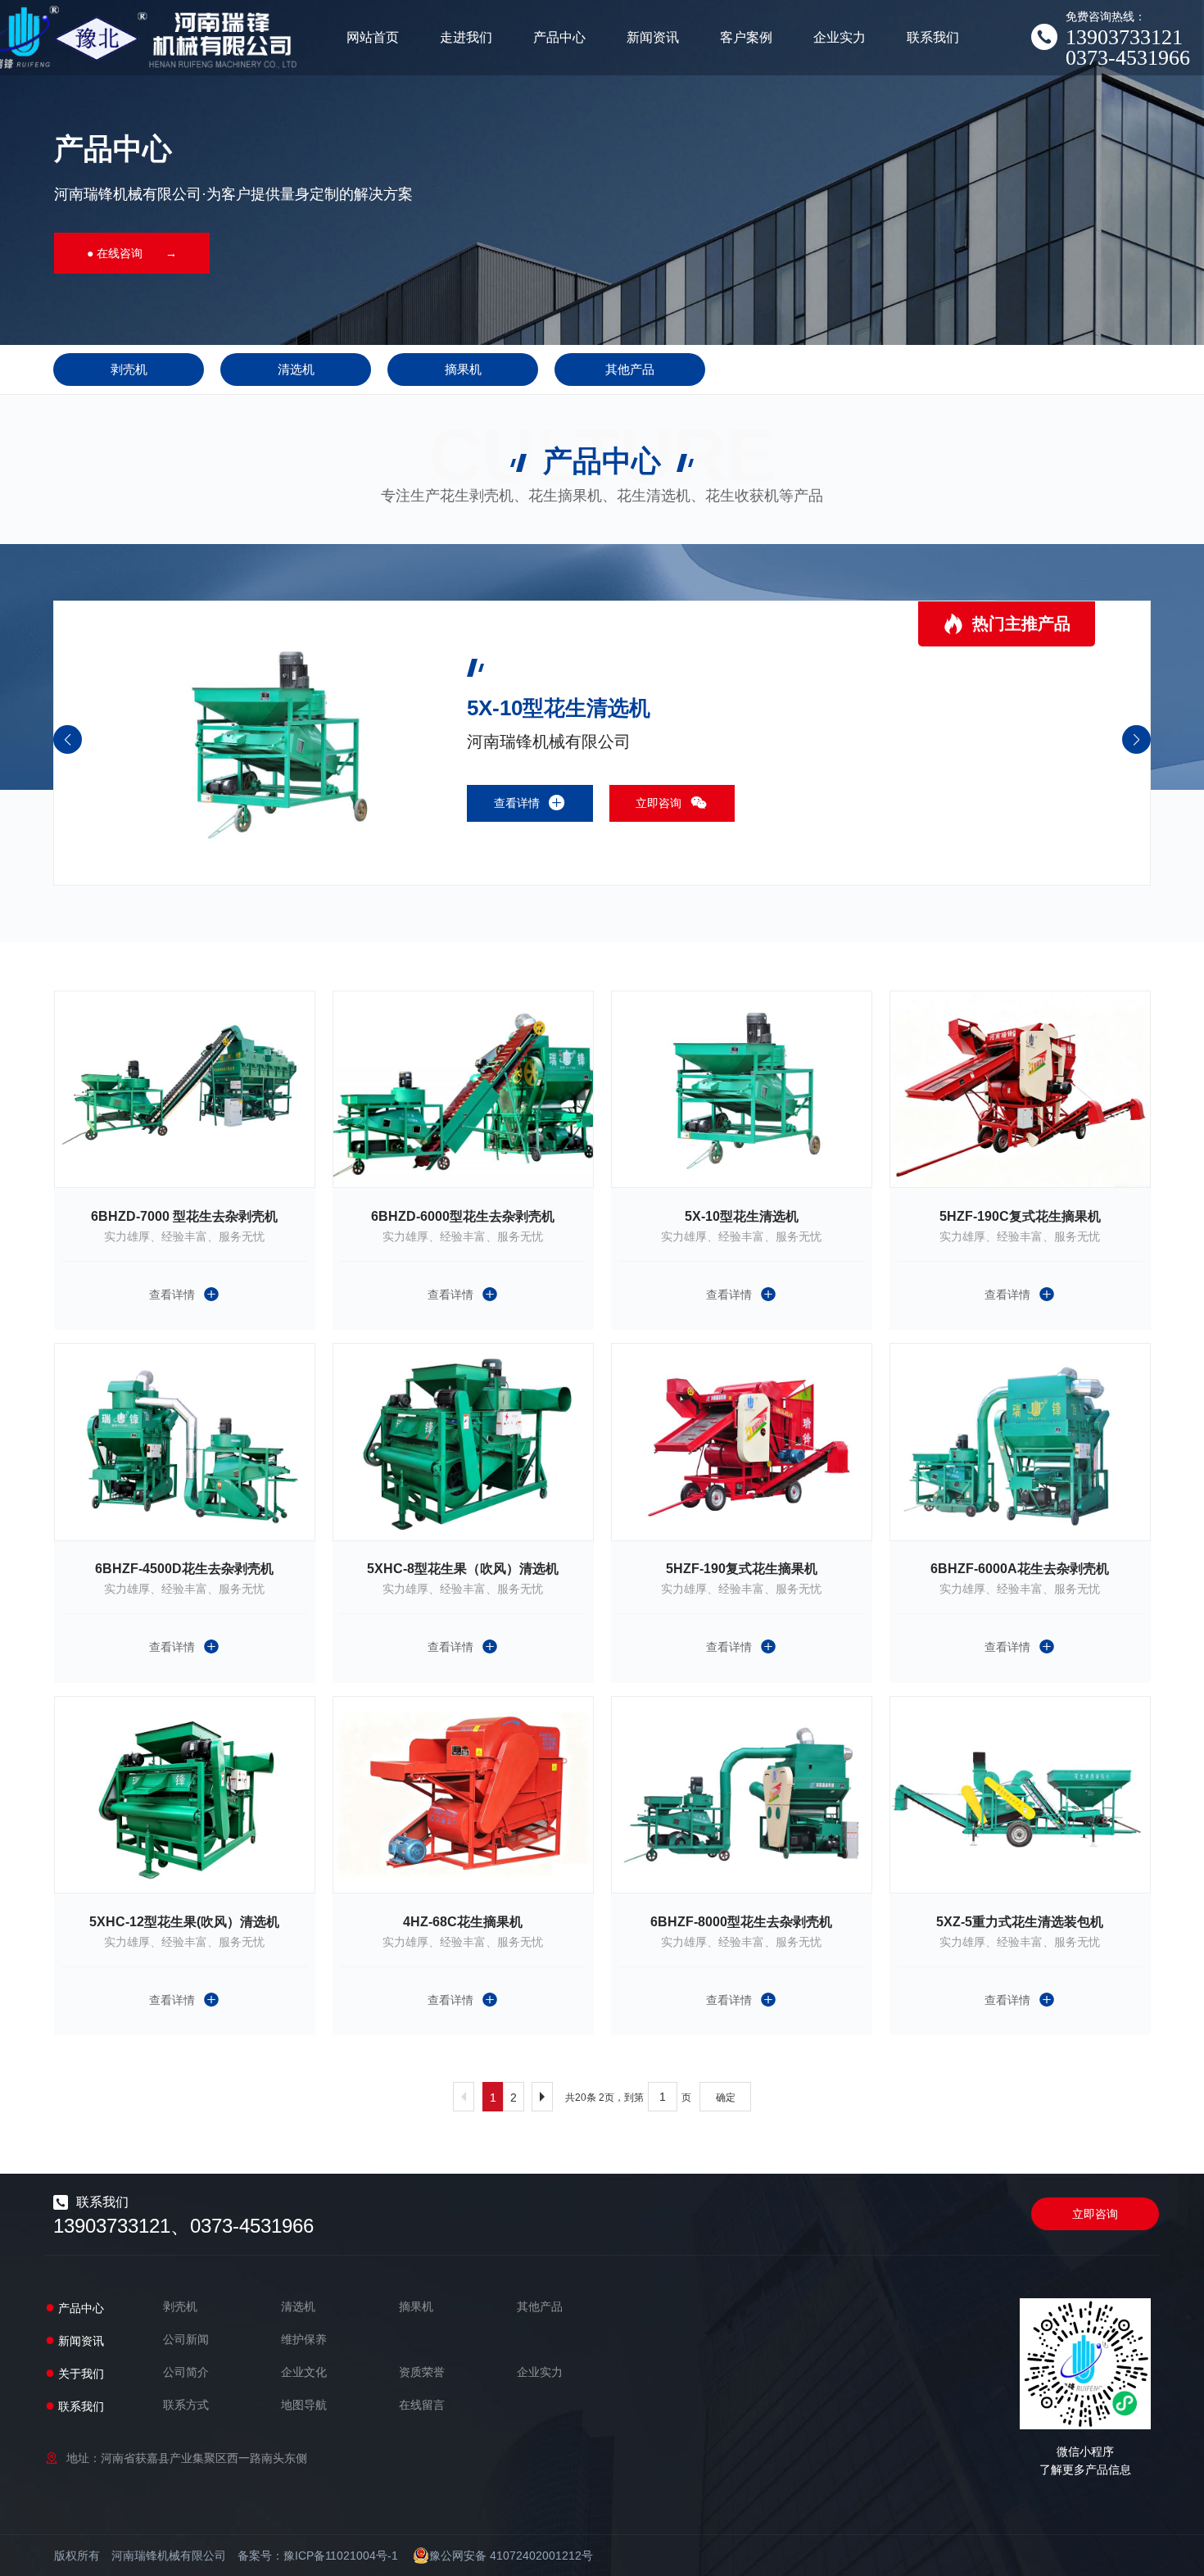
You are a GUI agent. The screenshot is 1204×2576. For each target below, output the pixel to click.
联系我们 (933, 37)
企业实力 (840, 37)
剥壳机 (129, 369)
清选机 (296, 369)
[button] (1136, 739)
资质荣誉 (422, 2372)
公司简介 (186, 2372)
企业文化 (304, 2372)
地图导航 (304, 2405)
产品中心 (559, 37)
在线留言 (422, 2405)
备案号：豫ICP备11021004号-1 (318, 2556)
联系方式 (186, 2405)
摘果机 (463, 369)
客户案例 (746, 37)
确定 (726, 2098)
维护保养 (304, 2339)
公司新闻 (186, 2339)
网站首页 (373, 37)
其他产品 (630, 369)
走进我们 (466, 37)
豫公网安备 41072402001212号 (511, 2556)
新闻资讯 (653, 37)
